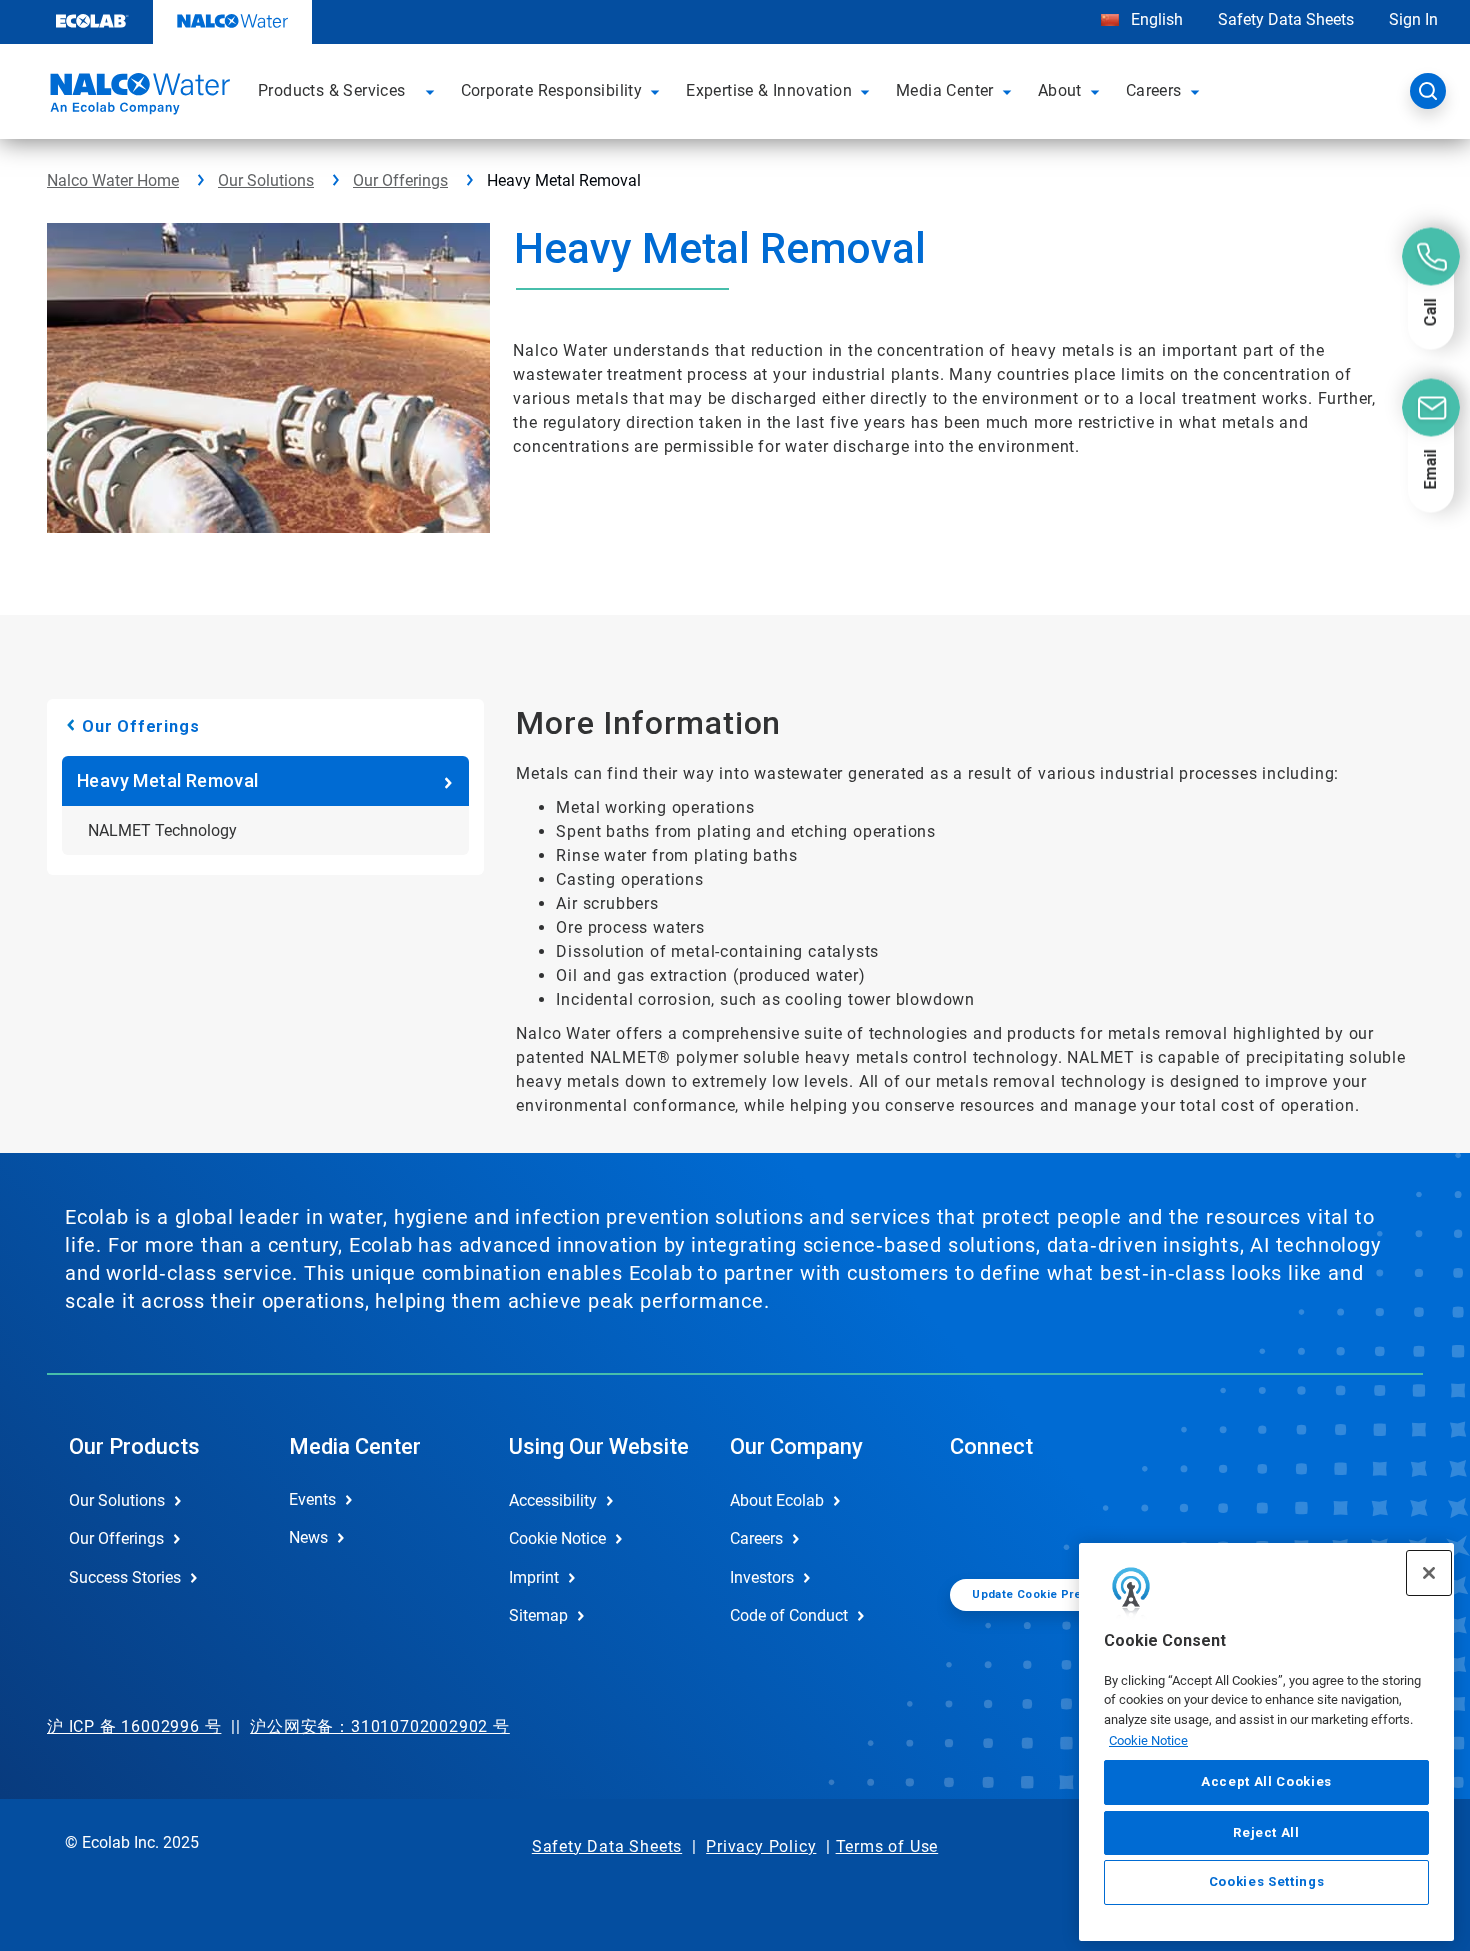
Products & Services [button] (332, 90)
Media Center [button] (945, 90)
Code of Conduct (789, 1615)
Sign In (1413, 19)
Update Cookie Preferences (1053, 1594)
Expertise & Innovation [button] (769, 90)
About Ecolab (777, 1500)
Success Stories (125, 1577)
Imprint (534, 1577)
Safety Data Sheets (1286, 19)
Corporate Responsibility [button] (552, 90)
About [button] (1060, 90)
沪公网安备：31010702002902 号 (380, 1726)
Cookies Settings (1267, 1882)
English (1155, 19)
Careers (756, 1538)
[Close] (1429, 1573)
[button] (433, 91)
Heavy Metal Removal (168, 780)
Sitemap (538, 1615)
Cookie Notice (1148, 1739)
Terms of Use (887, 1846)
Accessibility (553, 1500)
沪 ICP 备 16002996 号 (134, 1726)
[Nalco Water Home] (137, 97)
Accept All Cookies (1266, 1781)
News (308, 1537)
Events (312, 1499)
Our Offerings (400, 180)
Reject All (1266, 1831)
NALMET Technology (162, 830)
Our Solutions (266, 180)
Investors (762, 1577)
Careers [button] (1154, 90)
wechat (980, 1517)
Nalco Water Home (113, 180)
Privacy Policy (761, 1846)
